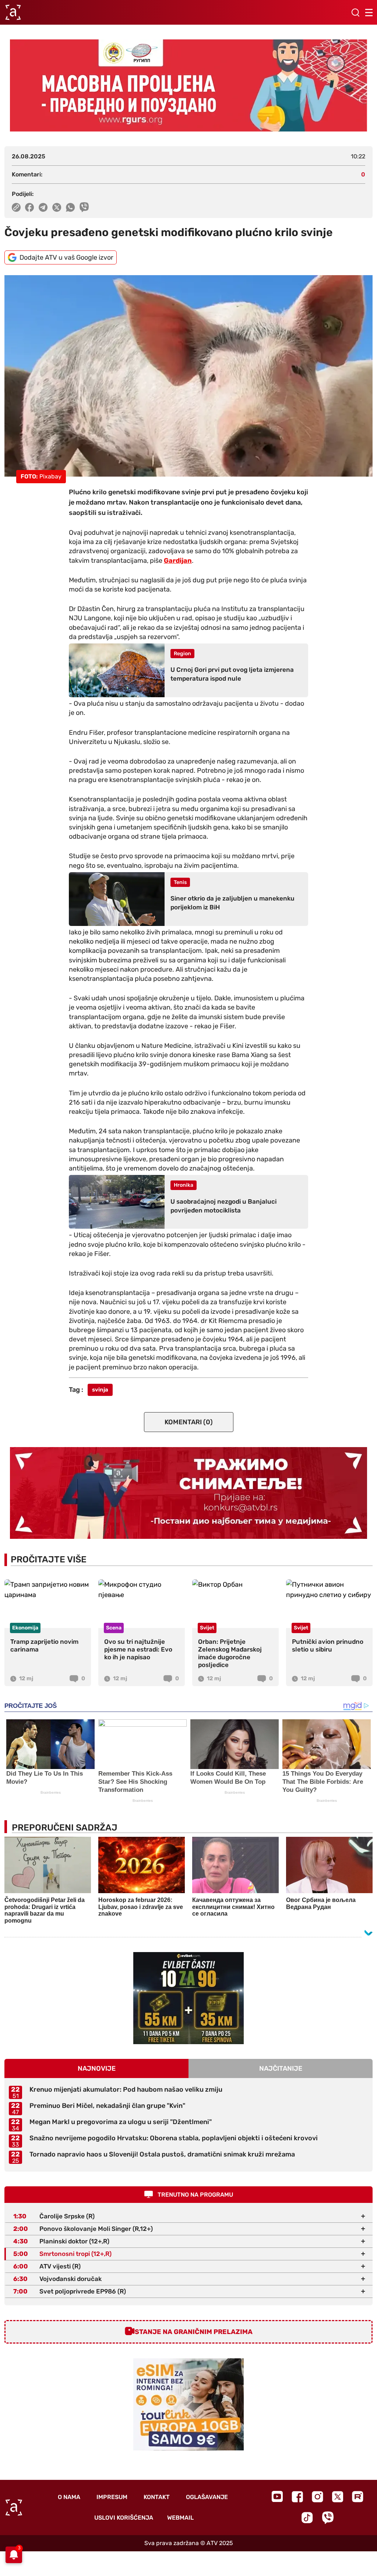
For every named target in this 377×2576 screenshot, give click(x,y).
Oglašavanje (207, 2497)
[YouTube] (277, 2496)
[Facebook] (297, 2497)
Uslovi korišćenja (124, 2518)
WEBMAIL (180, 2518)
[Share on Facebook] (30, 207)
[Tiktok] (307, 2518)
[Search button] (355, 13)
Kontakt (157, 2497)
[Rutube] (358, 2497)
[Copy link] (16, 207)
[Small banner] (188, 1998)
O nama (69, 2497)
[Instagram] (318, 2497)
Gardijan (178, 561)
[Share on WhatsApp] (71, 207)
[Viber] (328, 2518)
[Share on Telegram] (43, 207)
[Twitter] (338, 2497)
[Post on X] (57, 207)
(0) (189, 1422)
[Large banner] (188, 85)
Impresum (112, 2497)
